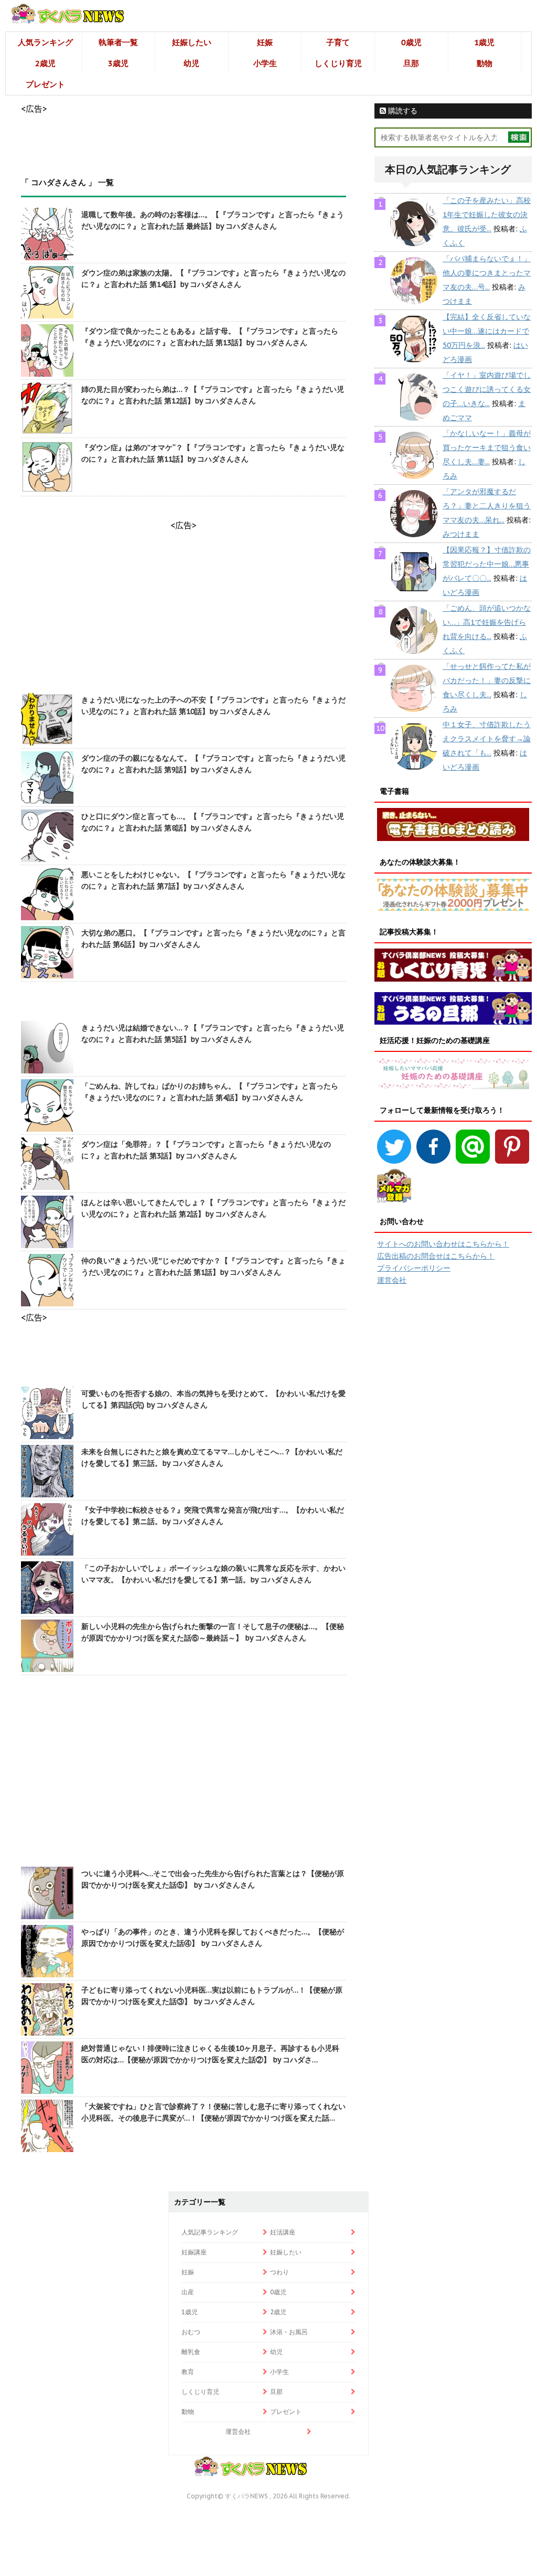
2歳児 (45, 63)
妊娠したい (192, 42)
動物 (485, 63)
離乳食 (191, 2352)
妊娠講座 (194, 2252)
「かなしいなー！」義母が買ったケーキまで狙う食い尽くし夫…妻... (487, 448)
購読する (402, 111)
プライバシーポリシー (414, 1268)
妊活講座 (283, 2232)
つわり (280, 2272)
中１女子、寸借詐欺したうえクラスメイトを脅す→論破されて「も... (487, 739)
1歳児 (484, 42)
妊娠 (265, 42)
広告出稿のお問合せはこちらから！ (436, 1256)
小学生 (265, 63)
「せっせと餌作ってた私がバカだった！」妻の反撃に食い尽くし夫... (487, 680)
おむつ (191, 2332)
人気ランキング (45, 42)
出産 (188, 2292)
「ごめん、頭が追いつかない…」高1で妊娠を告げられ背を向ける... (487, 622)
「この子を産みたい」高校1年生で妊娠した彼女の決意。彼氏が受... (487, 215)
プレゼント (45, 84)
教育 (188, 2372)
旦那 (411, 63)
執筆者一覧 (118, 42)
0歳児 (411, 42)
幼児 (191, 63)
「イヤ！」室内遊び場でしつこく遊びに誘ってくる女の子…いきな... (487, 389)
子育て (338, 42)
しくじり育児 (338, 63)
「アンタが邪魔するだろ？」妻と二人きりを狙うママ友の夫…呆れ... (487, 506)
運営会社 (392, 1280)
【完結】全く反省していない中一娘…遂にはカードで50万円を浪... (487, 331)
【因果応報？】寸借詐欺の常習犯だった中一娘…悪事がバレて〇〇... (487, 564)
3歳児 (118, 63)
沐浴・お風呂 (289, 2332)
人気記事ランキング (210, 2232)
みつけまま (461, 534)
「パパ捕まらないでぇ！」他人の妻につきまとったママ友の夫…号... (487, 273)
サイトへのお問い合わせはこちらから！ (443, 1244)
